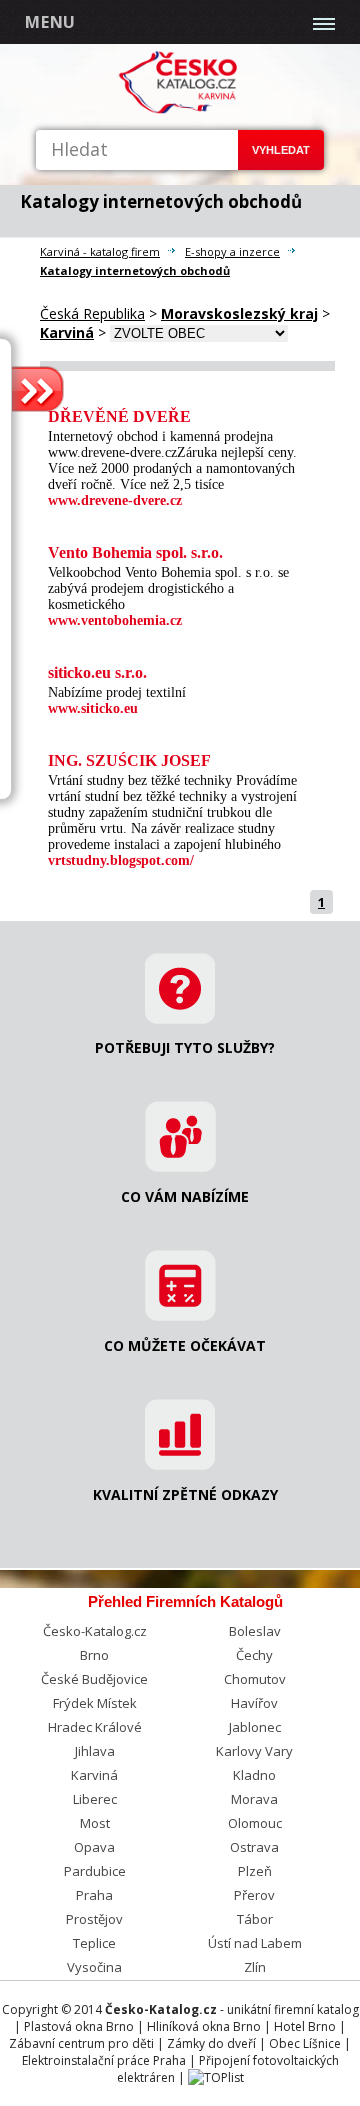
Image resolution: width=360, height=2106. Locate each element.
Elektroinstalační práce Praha (104, 2060)
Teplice (94, 1943)
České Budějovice (94, 1679)
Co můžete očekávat (185, 1345)
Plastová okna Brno (79, 2026)
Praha (94, 1895)
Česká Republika (92, 313)
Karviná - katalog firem (100, 251)
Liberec (95, 1799)
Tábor (255, 1919)
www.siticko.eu (93, 708)
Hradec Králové (95, 1727)
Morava (254, 1799)
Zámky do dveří (211, 2043)
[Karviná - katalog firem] (180, 109)
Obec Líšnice (305, 2043)
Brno (94, 1655)
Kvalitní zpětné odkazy (185, 1494)
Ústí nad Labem (255, 1943)
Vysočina (94, 1967)
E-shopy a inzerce (232, 251)
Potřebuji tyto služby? (185, 1047)
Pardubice (95, 1871)
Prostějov (94, 1919)
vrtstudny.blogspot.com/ (121, 860)
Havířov (254, 1703)
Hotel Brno (305, 2026)
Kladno (254, 1775)
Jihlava (95, 1751)
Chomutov (255, 1679)
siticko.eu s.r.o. (97, 672)
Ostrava (254, 1847)
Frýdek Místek (95, 1703)
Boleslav (255, 1631)
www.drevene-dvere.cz (115, 500)
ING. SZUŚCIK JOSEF (129, 760)
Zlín (255, 1967)
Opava (94, 1847)
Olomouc (255, 1823)
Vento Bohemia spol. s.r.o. (135, 552)
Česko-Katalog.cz (95, 1631)
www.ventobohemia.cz (115, 620)
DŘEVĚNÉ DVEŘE (119, 416)
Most (95, 1823)
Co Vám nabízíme (185, 1196)
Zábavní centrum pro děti (81, 2043)
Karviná (94, 1775)
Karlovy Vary (254, 1751)
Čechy (254, 1655)
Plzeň (255, 1871)
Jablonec (255, 1727)
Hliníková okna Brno (204, 2026)
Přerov (254, 1895)
